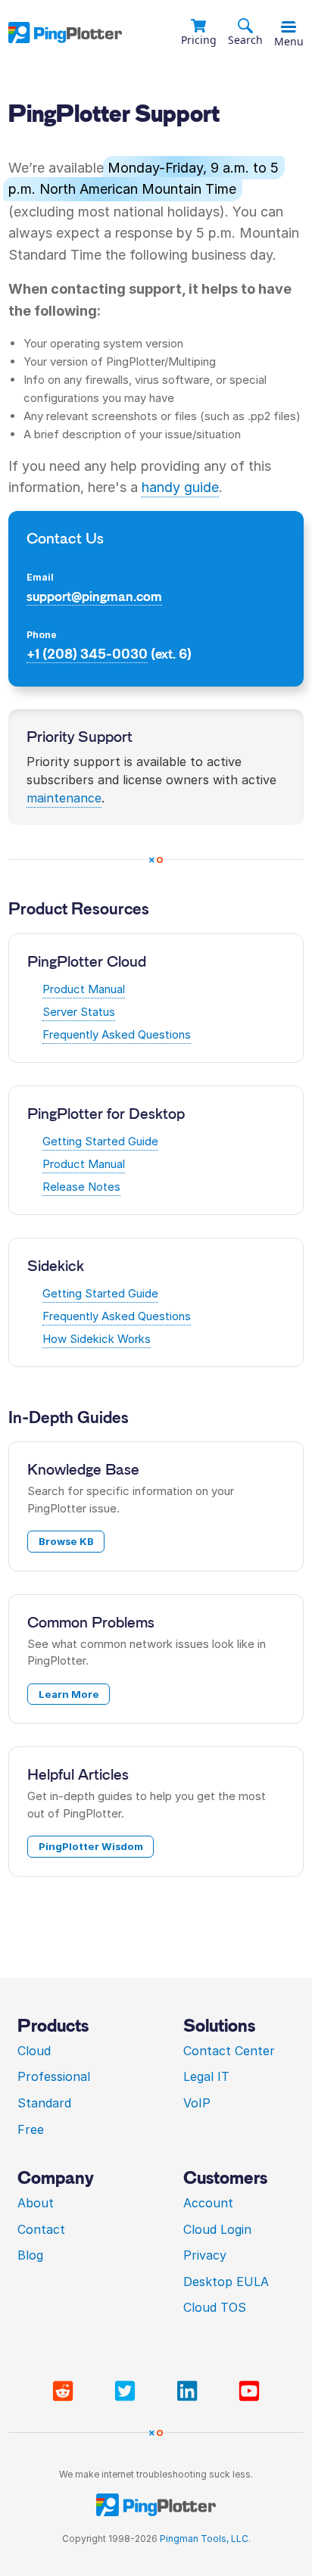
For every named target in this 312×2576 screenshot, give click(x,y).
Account (208, 2203)
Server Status (79, 1012)
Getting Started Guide (100, 1141)
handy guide (180, 487)
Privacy (205, 2255)
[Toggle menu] (289, 27)
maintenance (64, 798)
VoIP (197, 2103)
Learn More (69, 1694)
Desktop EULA (226, 2282)
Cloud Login (217, 2229)
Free (31, 2129)
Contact (41, 2229)
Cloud (34, 2051)
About (36, 2203)
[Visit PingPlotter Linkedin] (190, 2391)
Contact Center (229, 2051)
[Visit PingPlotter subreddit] (66, 2391)
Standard (44, 2103)
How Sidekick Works (97, 1339)
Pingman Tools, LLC (204, 2539)
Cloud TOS (215, 2307)
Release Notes (81, 1187)
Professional (54, 2076)
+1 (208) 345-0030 (87, 654)
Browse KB (66, 1541)
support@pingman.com (94, 596)
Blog (30, 2255)
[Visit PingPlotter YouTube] (249, 2391)
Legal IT (206, 2076)
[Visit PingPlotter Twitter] (128, 2391)
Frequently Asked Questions (117, 1034)
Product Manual (84, 989)
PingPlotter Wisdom (91, 1846)
